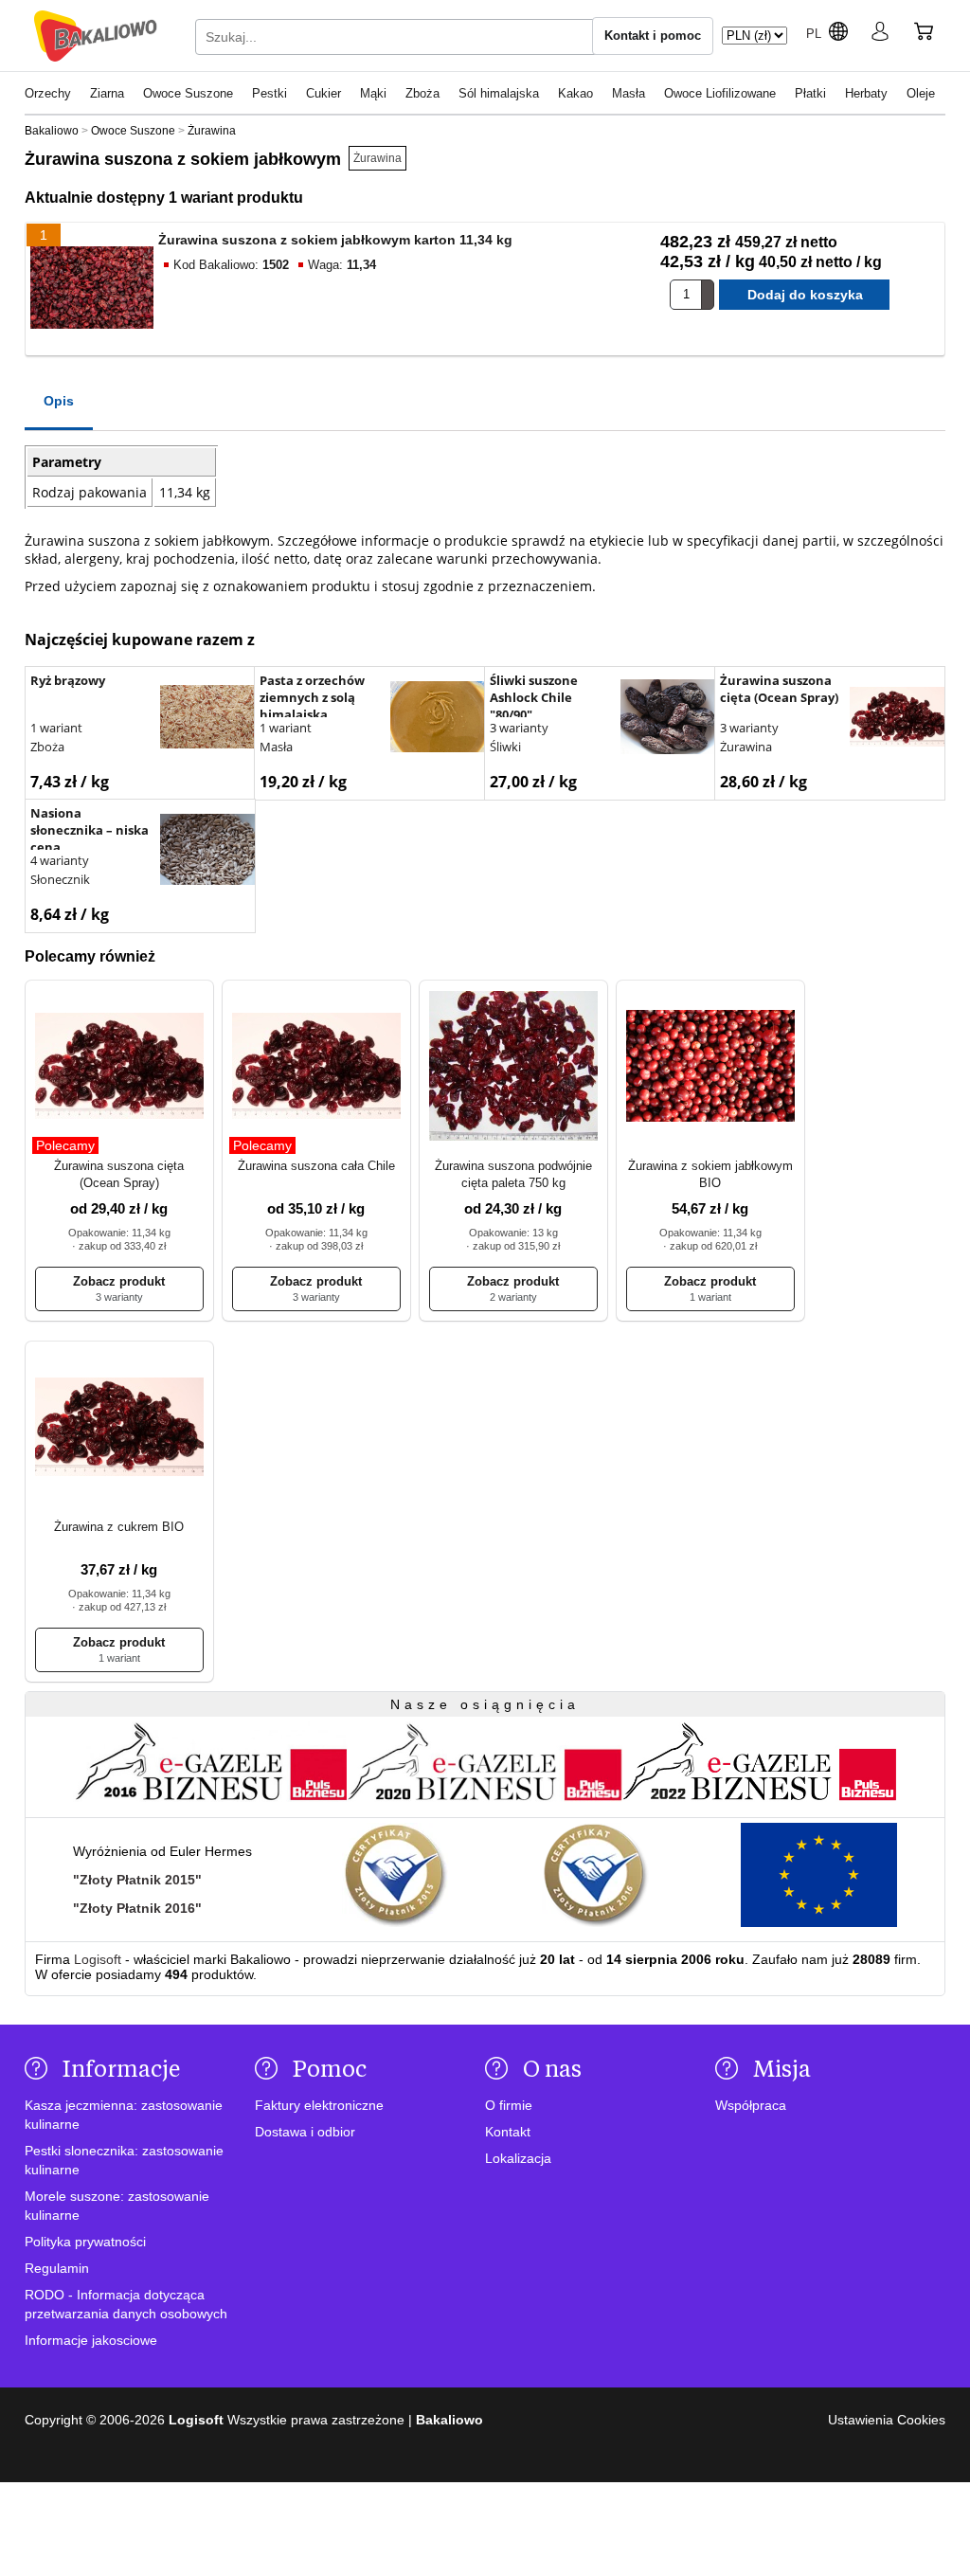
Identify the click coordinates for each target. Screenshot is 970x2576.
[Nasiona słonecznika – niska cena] (207, 852)
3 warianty (519, 728)
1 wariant (56, 728)
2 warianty (513, 1297)
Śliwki (505, 747)
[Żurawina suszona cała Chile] (316, 1067)
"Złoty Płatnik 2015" (137, 1880)
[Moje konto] (880, 35)
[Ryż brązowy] (207, 719)
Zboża (47, 747)
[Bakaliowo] (96, 36)
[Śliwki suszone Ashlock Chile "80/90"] (668, 719)
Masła (276, 747)
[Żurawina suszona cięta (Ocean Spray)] (897, 719)
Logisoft (98, 1959)
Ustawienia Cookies (887, 2420)
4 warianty (60, 860)
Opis (59, 401)
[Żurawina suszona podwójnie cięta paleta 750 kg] (513, 1067)
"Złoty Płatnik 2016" (137, 1908)
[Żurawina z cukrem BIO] (119, 1428)
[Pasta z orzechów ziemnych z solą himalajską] (438, 719)
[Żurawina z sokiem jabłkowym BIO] (710, 1067)
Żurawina (377, 158)
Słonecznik (60, 879)
